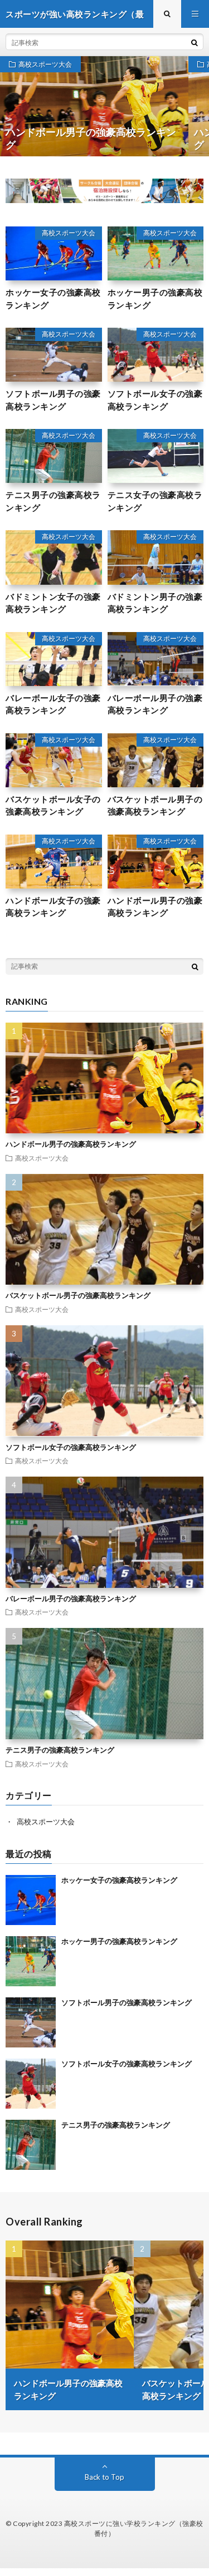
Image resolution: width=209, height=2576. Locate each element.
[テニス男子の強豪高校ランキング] (31, 2145)
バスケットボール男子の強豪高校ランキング (155, 805)
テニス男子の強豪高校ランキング (53, 501)
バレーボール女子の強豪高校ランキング (53, 704)
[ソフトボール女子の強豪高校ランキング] (31, 2084)
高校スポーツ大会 (45, 64)
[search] (195, 42)
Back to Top (104, 2477)
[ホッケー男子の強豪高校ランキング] (31, 1961)
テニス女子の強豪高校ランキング (155, 501)
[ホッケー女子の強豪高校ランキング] (31, 1900)
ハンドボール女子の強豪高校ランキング (53, 907)
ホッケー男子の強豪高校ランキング (155, 298)
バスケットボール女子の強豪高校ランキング (53, 805)
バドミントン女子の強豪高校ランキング (53, 603)
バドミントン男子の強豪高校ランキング (155, 603)
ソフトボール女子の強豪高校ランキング (155, 400)
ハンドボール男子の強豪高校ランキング (155, 907)
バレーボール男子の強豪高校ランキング (155, 704)
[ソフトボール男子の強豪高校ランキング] (31, 2022)
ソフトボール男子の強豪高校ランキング (53, 400)
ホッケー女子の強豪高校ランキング (53, 298)
